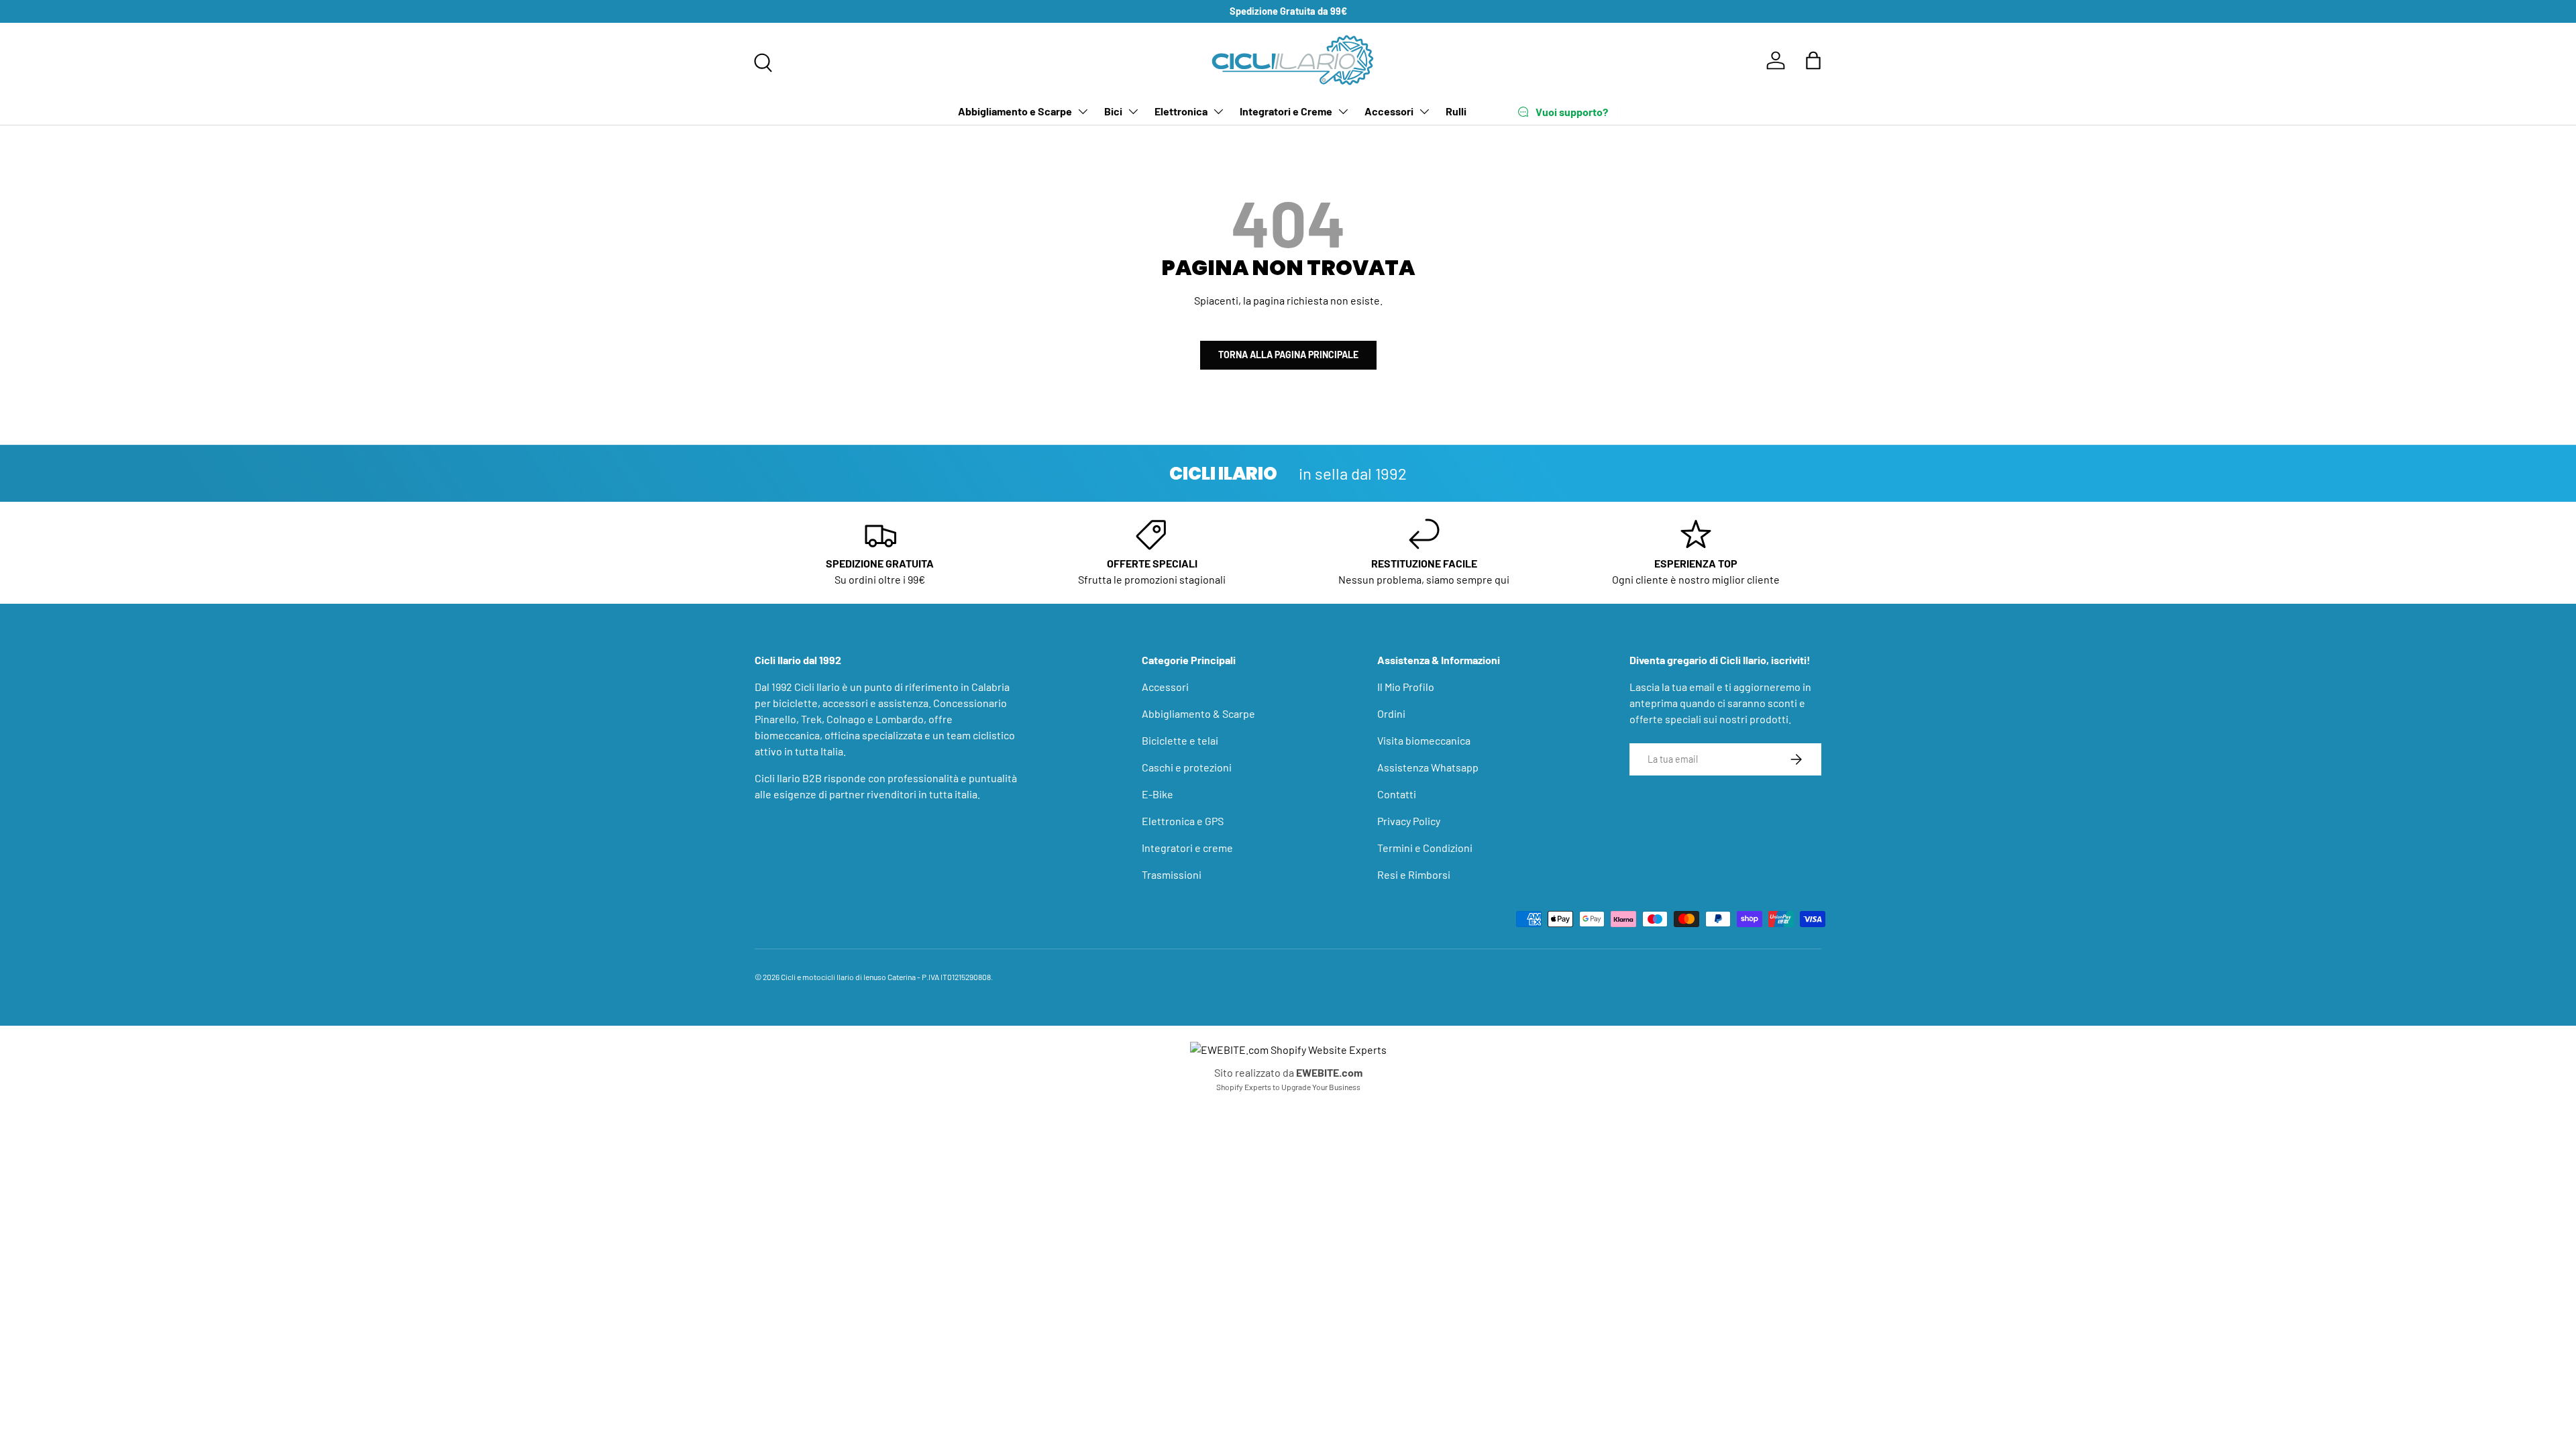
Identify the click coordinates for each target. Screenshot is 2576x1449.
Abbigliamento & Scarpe (1198, 713)
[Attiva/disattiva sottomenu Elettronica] (1218, 111)
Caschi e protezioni (1187, 767)
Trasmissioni (1172, 874)
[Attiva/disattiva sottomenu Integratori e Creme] (1343, 111)
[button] (1813, 60)
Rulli (1456, 111)
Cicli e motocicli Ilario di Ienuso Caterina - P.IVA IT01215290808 (886, 977)
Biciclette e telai (1180, 740)
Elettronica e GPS (1183, 821)
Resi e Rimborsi (1414, 874)
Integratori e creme (1187, 848)
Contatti (1397, 794)
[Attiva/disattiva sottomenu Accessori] (1424, 111)
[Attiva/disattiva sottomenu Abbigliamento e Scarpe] (1083, 111)
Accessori (1389, 111)
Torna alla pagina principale (1288, 355)
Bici (1113, 111)
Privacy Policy (1409, 821)
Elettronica (1181, 111)
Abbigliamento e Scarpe (1015, 111)
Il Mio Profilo (1406, 687)
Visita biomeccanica (1424, 740)
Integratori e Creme (1286, 111)
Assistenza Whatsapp (1428, 767)
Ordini (1391, 713)
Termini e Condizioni (1425, 848)
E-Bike (1158, 794)
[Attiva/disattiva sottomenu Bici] (1133, 111)
